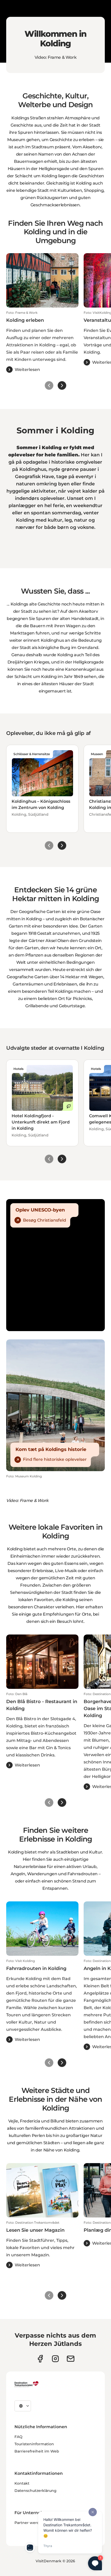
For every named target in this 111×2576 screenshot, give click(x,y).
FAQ (18, 2437)
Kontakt (22, 2483)
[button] (42, 342)
